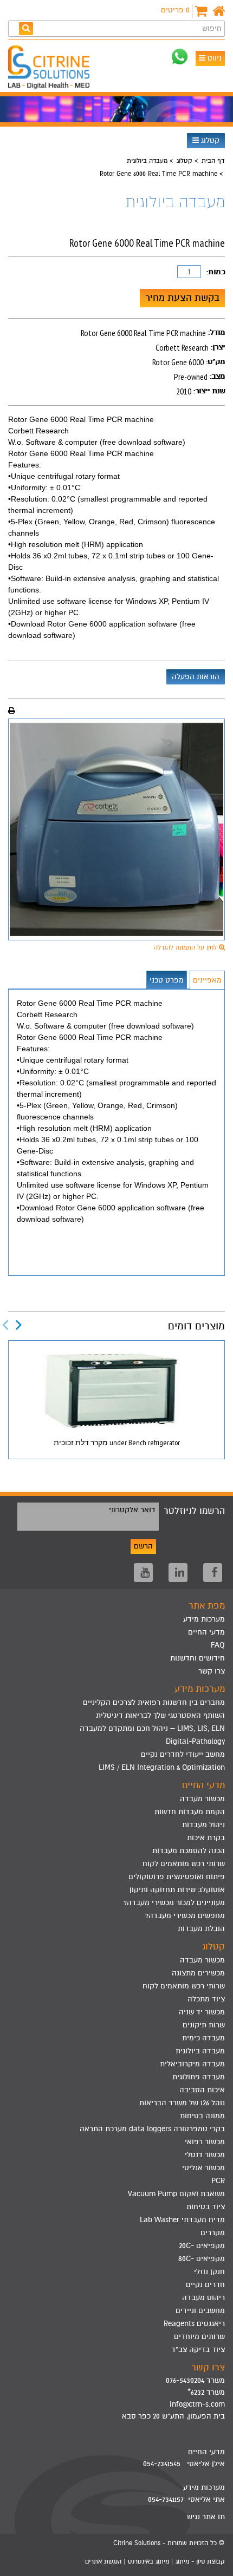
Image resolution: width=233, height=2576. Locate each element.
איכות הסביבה (202, 2090)
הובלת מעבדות (201, 1929)
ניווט (213, 58)
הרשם (143, 1546)
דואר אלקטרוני (132, 1510)
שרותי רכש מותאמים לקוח (184, 1864)
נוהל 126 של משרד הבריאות (182, 2103)
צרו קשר (212, 1671)
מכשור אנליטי (203, 2168)
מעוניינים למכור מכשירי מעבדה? (174, 1903)
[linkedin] (178, 1573)
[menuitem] (116, 1703)
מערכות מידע (204, 1619)
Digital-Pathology (195, 1741)
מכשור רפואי (205, 2142)
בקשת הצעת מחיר (182, 298)
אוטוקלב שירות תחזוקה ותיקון (177, 1890)
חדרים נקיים (205, 2285)
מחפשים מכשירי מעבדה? (185, 1916)
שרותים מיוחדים (199, 2337)
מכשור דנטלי (205, 2155)
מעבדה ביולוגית (147, 161)
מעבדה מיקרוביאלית (192, 2064)
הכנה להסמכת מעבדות (189, 1851)
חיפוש (212, 28)
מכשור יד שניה (202, 2012)
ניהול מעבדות (203, 1825)
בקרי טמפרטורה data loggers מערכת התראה (152, 2129)
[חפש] (26, 28)
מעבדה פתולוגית (199, 2077)
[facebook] (213, 1573)
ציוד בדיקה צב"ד (198, 2350)
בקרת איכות (206, 1838)
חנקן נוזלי (209, 2272)
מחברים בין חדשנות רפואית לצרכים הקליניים (154, 1702)
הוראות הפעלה (196, 677)
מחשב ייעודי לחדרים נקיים (183, 1754)
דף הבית (213, 161)
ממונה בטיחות (202, 2116)
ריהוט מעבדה (203, 2298)
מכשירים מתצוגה (198, 1973)
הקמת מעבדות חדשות (190, 1812)
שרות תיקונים (204, 2025)
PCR (218, 2181)
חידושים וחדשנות (198, 1658)
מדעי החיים (206, 1632)
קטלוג (209, 140)
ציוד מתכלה (206, 1999)
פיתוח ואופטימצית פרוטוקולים (177, 1877)
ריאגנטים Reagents (194, 2324)
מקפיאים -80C (202, 2259)
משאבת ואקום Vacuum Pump (176, 2194)
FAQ (218, 1645)
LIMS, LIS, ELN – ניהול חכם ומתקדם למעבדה (152, 1728)
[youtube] (143, 1573)
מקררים (213, 2233)
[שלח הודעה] (180, 57)
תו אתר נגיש (206, 2517)
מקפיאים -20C (202, 2246)
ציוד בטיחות (206, 2207)
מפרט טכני (167, 980)
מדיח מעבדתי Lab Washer (182, 2220)
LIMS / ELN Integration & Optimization (162, 1767)
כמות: (216, 272)
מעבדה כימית (203, 2038)
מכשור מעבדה (202, 1799)
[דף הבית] (219, 11)
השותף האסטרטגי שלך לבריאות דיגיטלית (160, 1715)
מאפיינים (207, 980)
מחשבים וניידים (200, 2311)
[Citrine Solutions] (51, 69)
